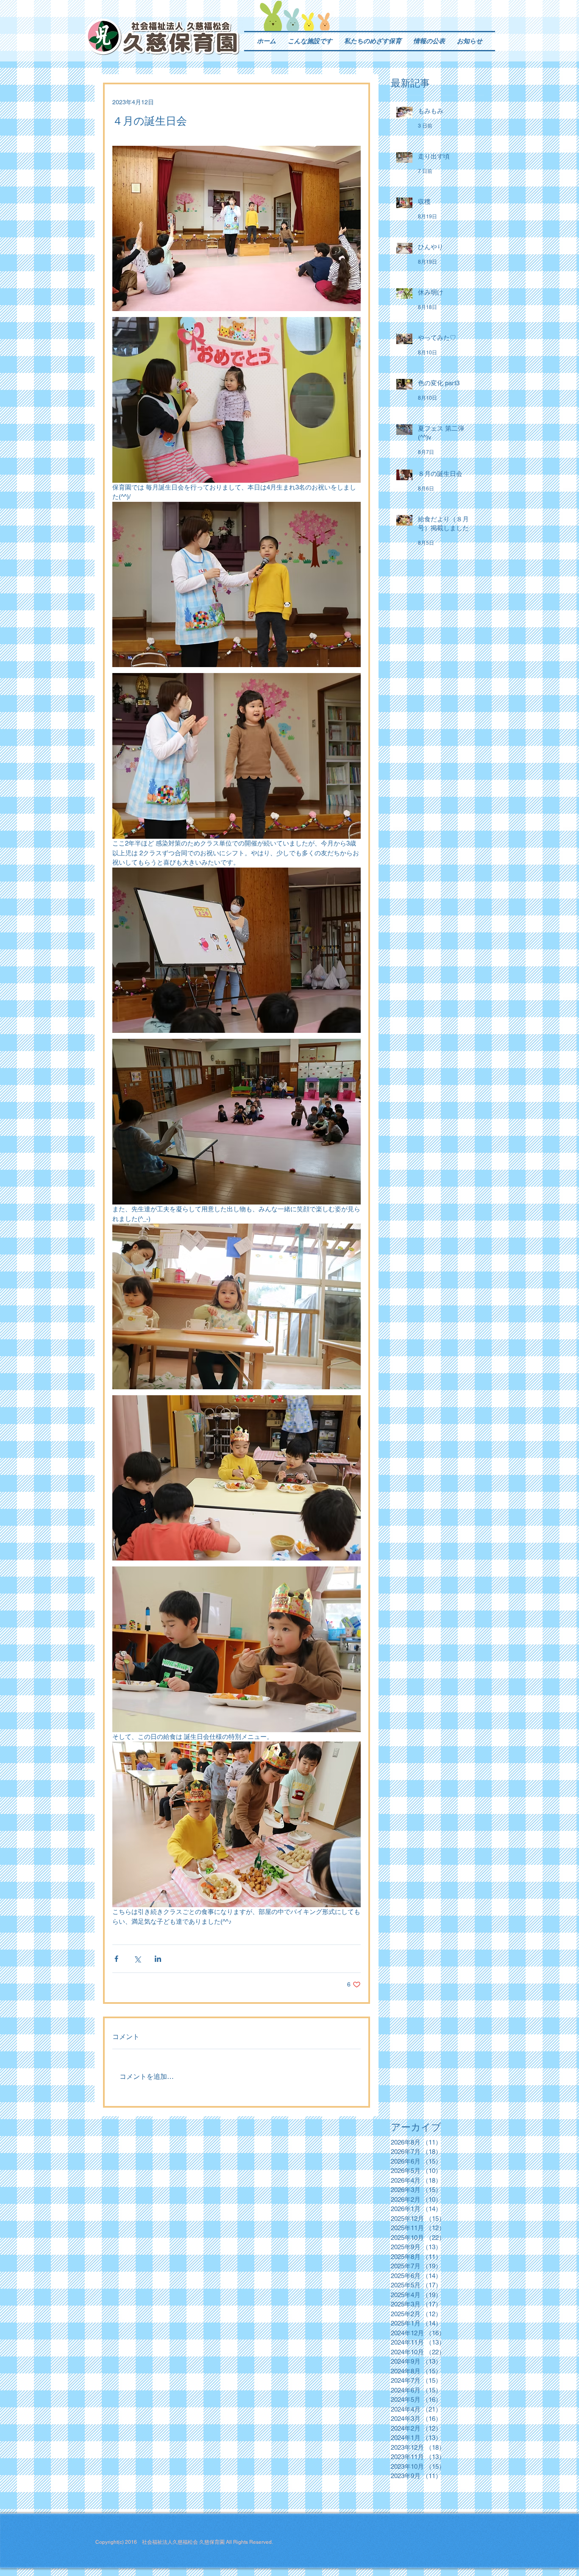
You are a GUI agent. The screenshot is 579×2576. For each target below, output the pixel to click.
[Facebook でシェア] (116, 1959)
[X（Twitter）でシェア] (137, 1959)
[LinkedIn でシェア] (158, 1959)
